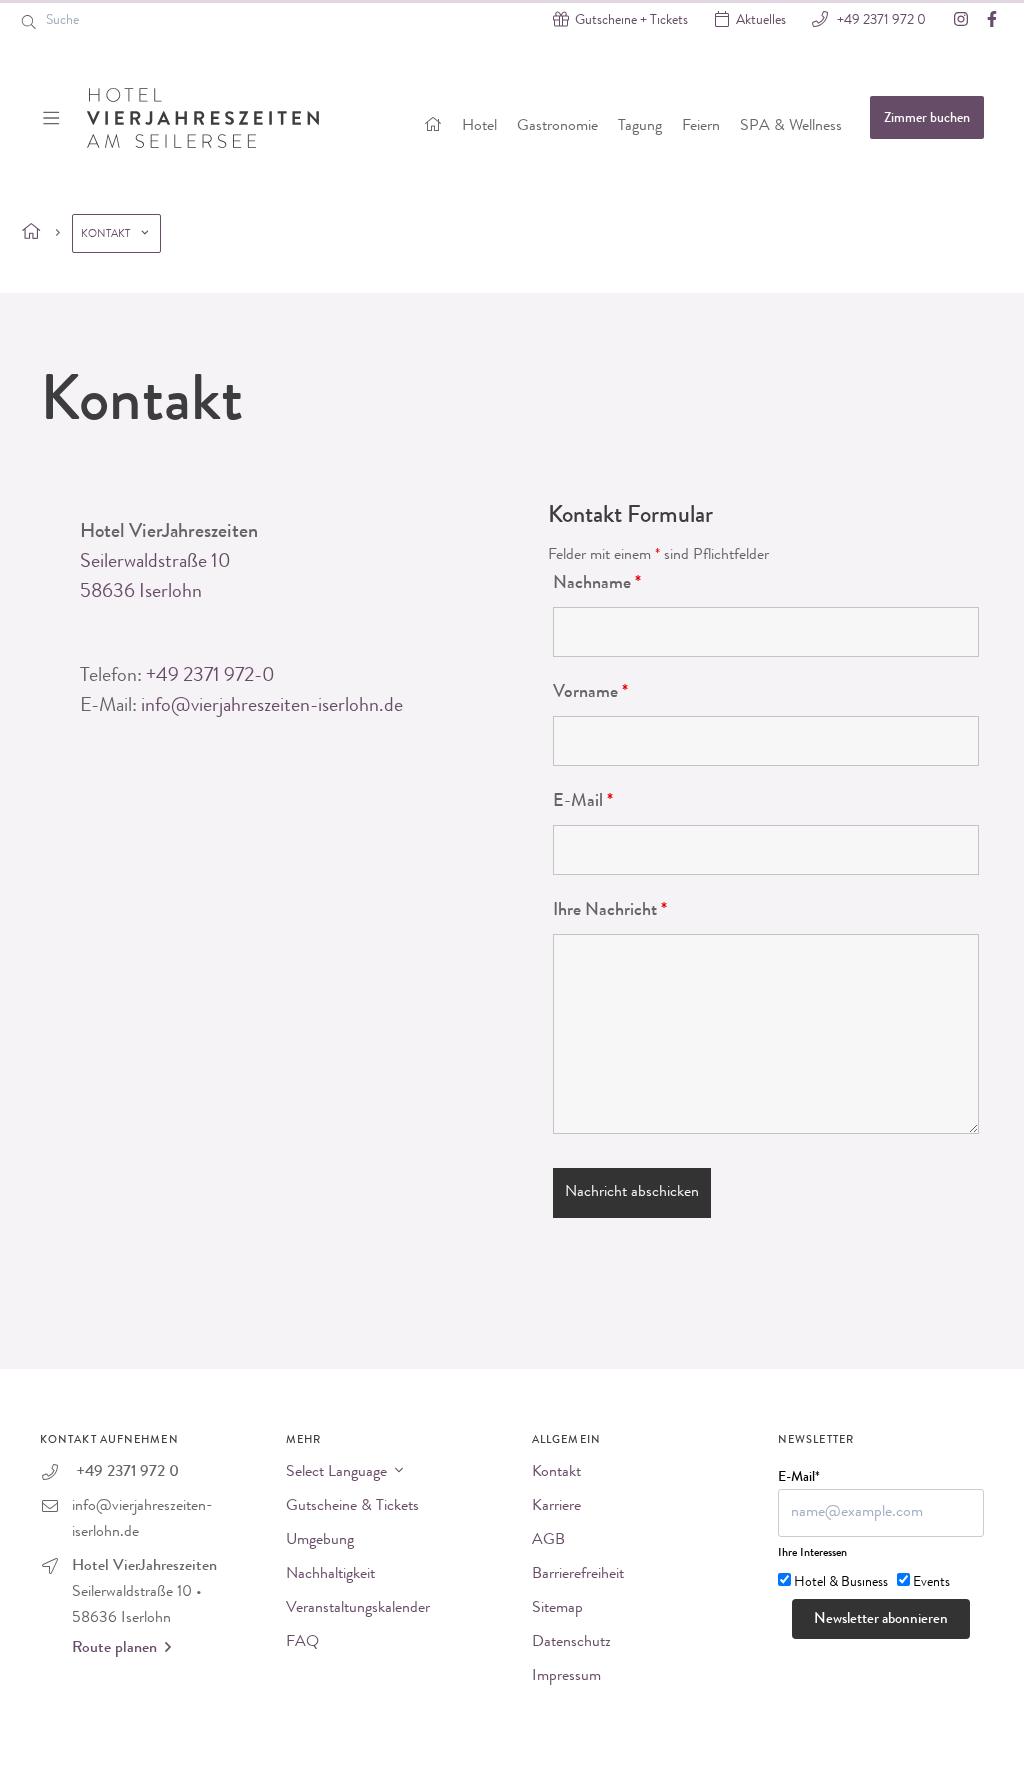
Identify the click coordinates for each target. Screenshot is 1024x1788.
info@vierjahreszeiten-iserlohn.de (272, 707)
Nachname (597, 584)
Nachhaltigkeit (330, 1575)
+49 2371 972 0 (880, 21)
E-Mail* (799, 1478)
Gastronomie (557, 127)
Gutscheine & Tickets (352, 1507)
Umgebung (320, 1541)
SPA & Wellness (791, 127)
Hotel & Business (841, 1583)
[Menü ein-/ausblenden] (53, 118)
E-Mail (583, 802)
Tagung (640, 127)
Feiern (701, 127)
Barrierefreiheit (578, 1575)
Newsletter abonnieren (881, 1620)
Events (931, 1583)
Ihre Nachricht (610, 911)
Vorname (590, 693)
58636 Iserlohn (141, 593)
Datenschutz (571, 1643)
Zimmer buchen (927, 119)
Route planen (114, 1649)
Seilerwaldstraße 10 (155, 563)
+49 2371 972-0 (210, 677)
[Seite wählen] (31, 233)
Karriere (556, 1507)
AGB (548, 1541)
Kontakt (556, 1473)
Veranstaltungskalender (358, 1609)
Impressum (566, 1677)
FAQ (302, 1643)
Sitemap (557, 1609)
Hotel (479, 127)
